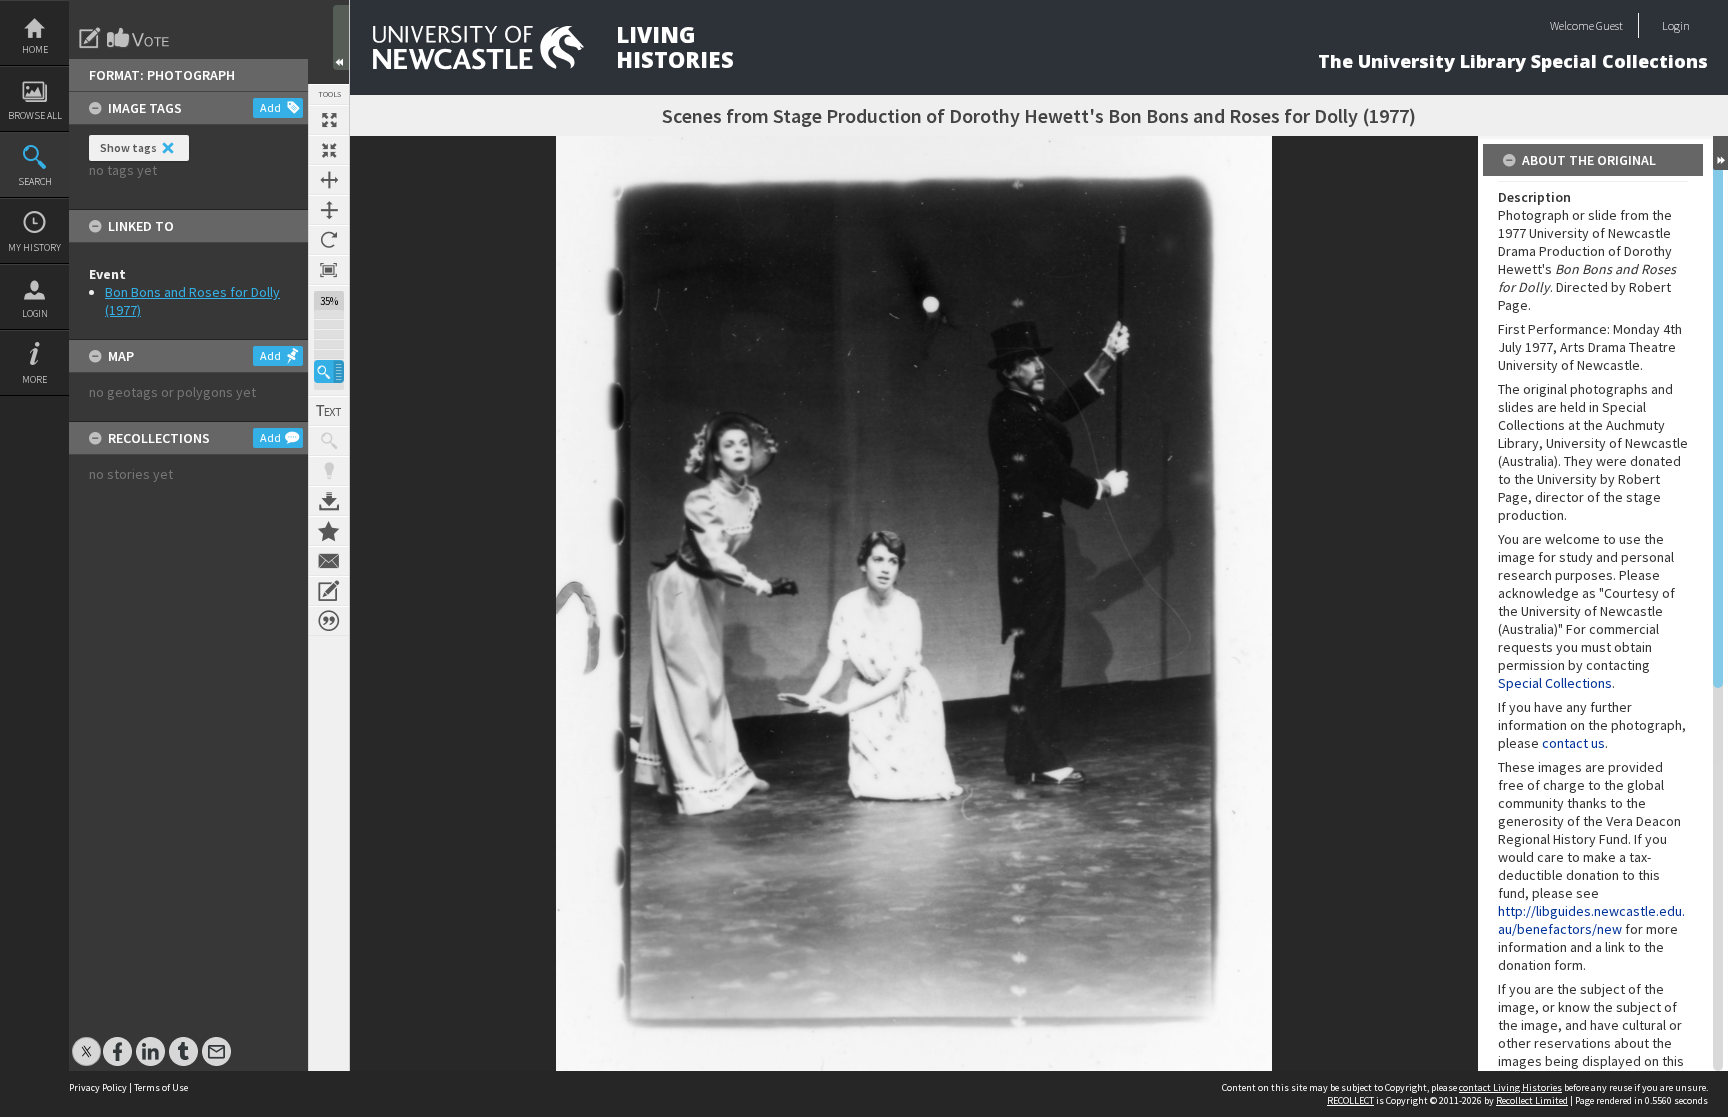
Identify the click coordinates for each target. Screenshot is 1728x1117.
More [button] (34, 379)
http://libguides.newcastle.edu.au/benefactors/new (1591, 920)
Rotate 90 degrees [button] (329, 240)
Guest (1609, 25)
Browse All (35, 115)
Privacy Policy (98, 1087)
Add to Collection (329, 531)
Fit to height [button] (329, 210)
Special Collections (1555, 683)
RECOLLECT (1350, 1100)
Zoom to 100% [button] (329, 270)
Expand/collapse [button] (1720, 153)
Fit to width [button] (329, 180)
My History (34, 247)
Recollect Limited (1532, 1100)
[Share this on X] (86, 1041)
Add (270, 107)
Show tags (128, 147)
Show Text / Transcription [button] (329, 411)
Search (35, 181)
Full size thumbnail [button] (329, 120)
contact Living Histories (1510, 1087)
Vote (139, 38)
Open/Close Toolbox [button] (341, 37)
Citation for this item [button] (329, 621)
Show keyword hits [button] (329, 441)
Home (35, 49)
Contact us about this (329, 561)
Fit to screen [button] (329, 150)
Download (329, 501)
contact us (1573, 743)
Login (35, 313)
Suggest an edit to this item (90, 38)
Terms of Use (161, 1087)
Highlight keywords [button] (329, 471)
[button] (329, 371)
